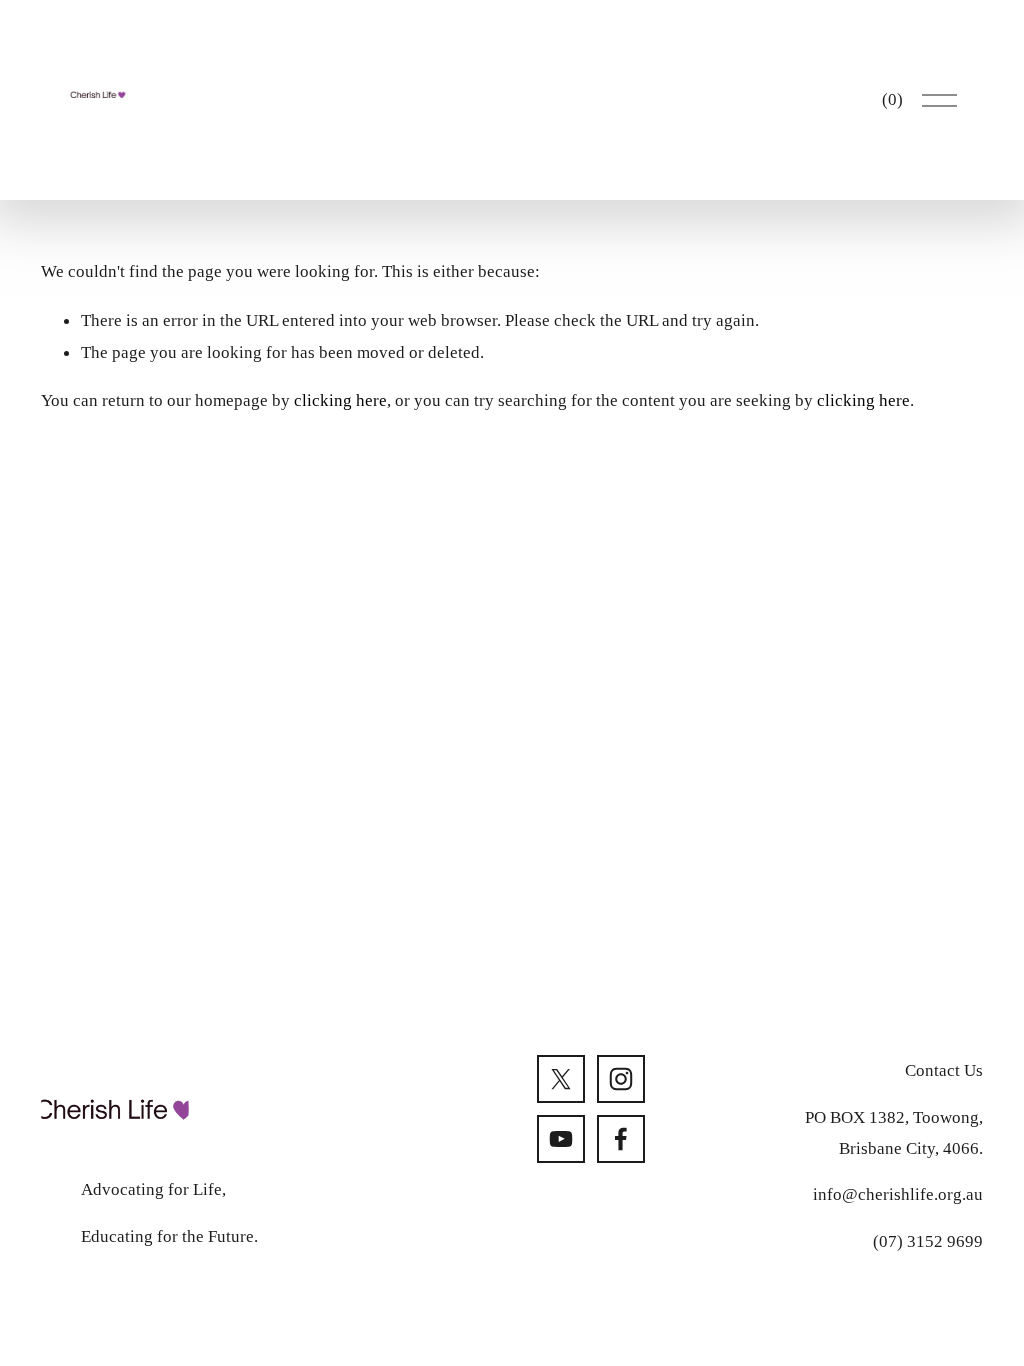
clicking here (340, 400)
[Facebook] (621, 1139)
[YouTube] (561, 1139)
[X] (561, 1079)
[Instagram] (621, 1079)
